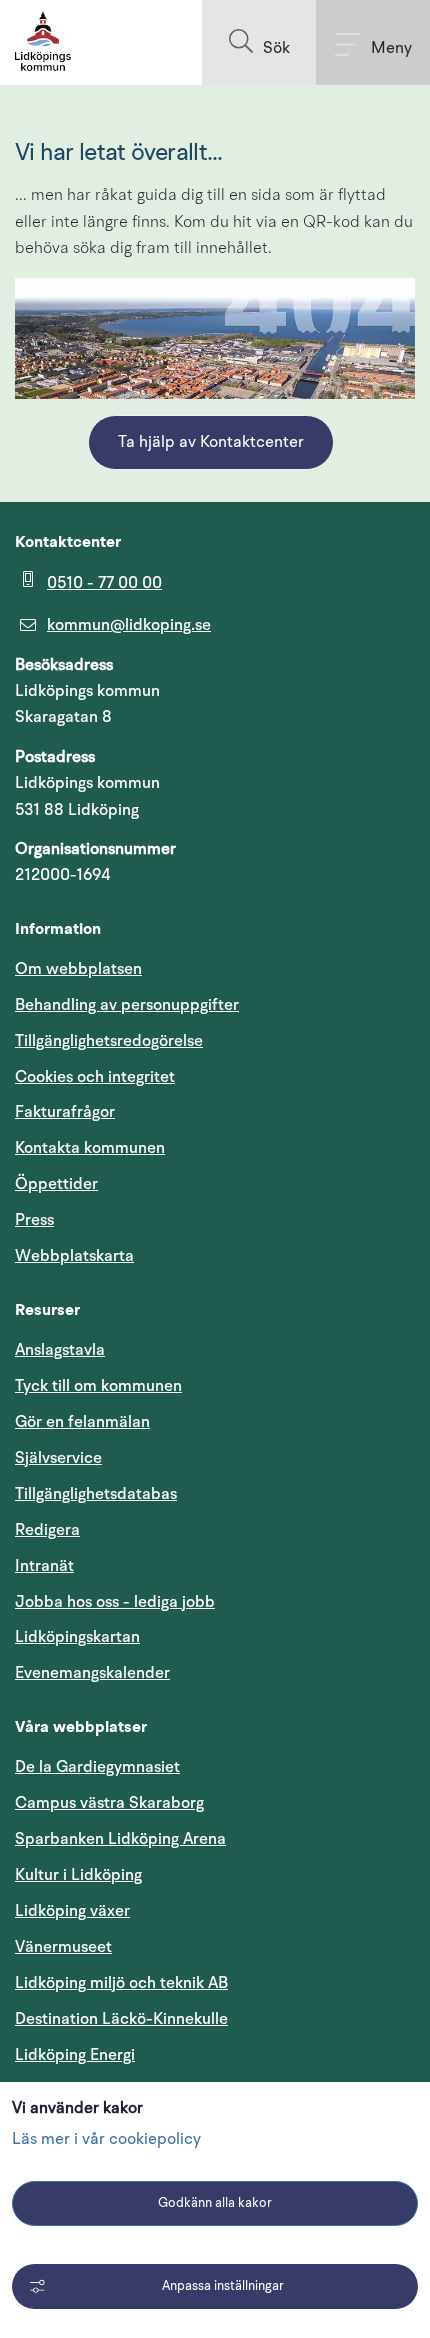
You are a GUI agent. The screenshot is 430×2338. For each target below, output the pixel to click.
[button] (259, 42)
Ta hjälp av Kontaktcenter (211, 443)
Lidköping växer (72, 1911)
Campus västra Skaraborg (109, 1803)
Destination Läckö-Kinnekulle (215, 2018)
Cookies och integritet (95, 1077)
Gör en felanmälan (82, 1422)
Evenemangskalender (188, 1672)
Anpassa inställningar (223, 2286)
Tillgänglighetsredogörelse (109, 1041)
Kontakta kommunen (90, 1148)
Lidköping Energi (170, 2054)
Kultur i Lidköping (78, 1875)
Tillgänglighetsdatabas (191, 1493)
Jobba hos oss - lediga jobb (115, 1602)
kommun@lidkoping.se (129, 625)
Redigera (47, 1530)
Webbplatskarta (74, 1256)
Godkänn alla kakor (215, 2203)
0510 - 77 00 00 (104, 583)
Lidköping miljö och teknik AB (121, 1983)
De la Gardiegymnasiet (97, 1767)
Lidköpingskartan (173, 1636)
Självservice (154, 1457)
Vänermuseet (63, 1947)
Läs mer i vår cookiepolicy (106, 2140)
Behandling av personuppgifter (127, 1005)
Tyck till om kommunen (194, 1385)
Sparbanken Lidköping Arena (120, 1839)
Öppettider (56, 1184)
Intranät (140, 1565)
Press (34, 1220)
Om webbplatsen (78, 969)
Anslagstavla (60, 1350)
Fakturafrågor (65, 1112)
